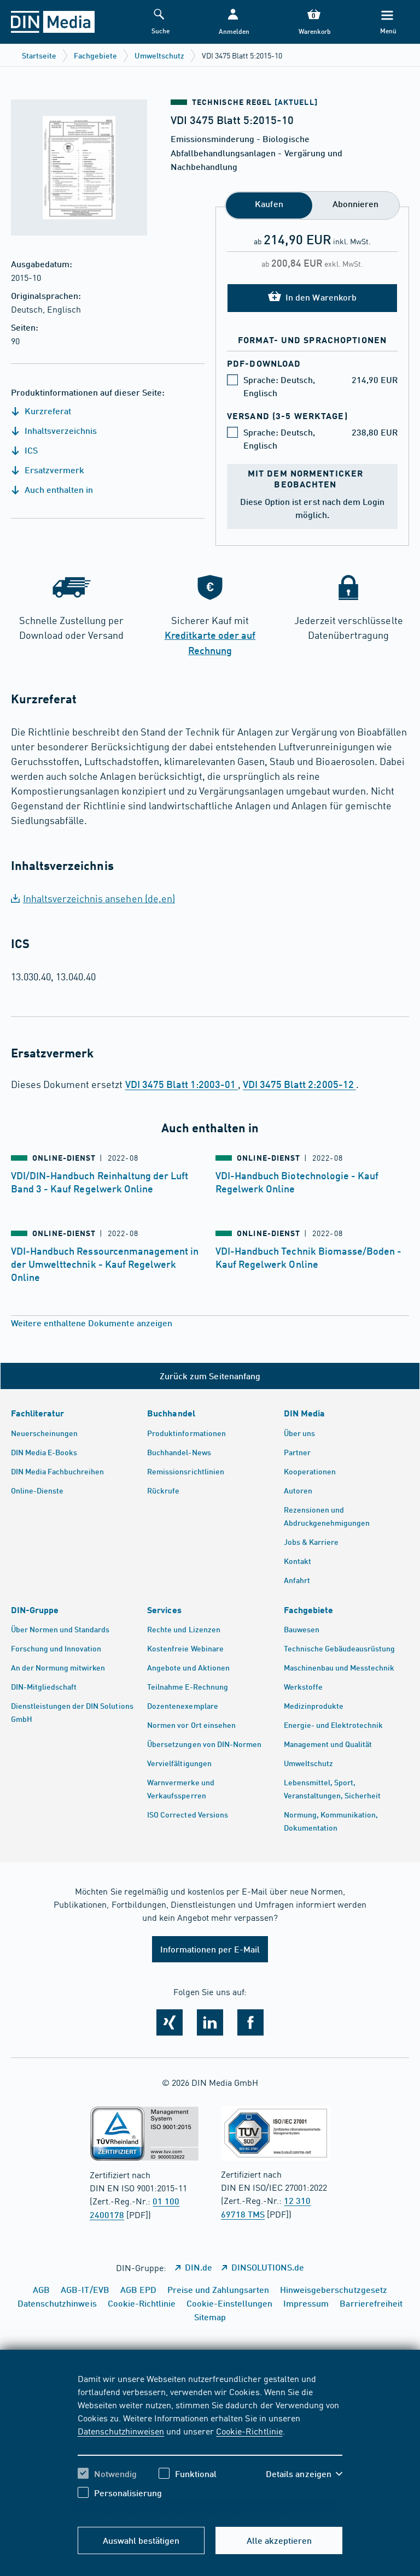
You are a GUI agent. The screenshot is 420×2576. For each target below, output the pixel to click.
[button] (233, 22)
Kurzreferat (47, 411)
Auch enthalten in (58, 489)
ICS (30, 450)
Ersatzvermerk (53, 470)
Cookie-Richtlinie (249, 2431)
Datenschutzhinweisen (121, 2431)
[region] (210, 2444)
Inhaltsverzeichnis (60, 430)
